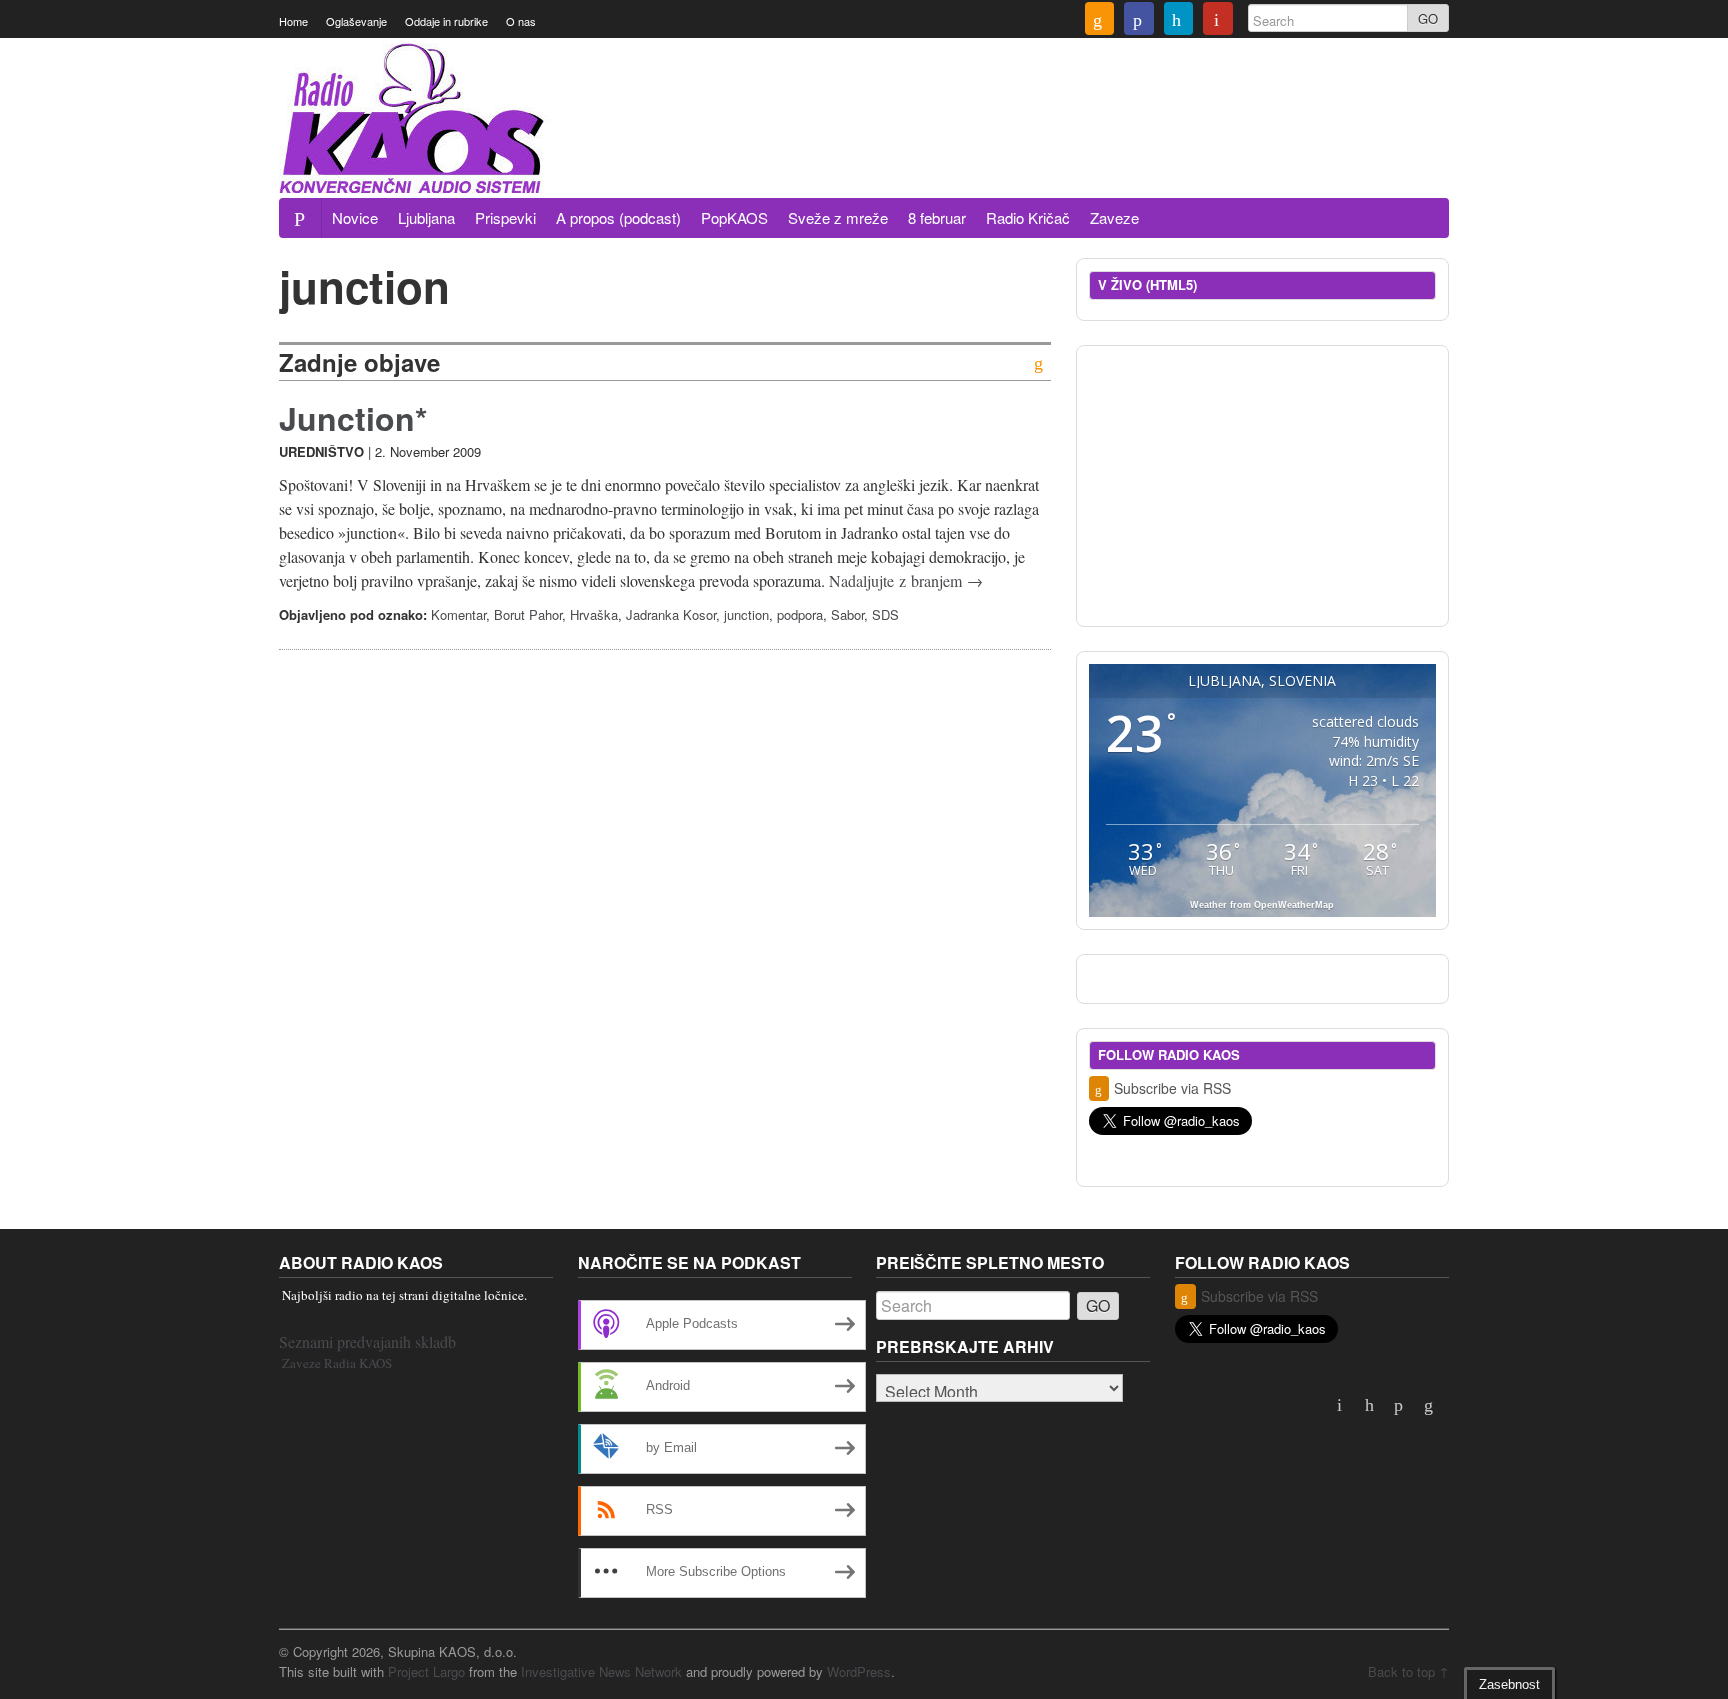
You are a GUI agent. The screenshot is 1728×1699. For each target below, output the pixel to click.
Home (293, 21)
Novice (355, 217)
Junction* (353, 418)
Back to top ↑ (1408, 1671)
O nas (521, 21)
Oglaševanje (356, 21)
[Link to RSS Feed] (1100, 21)
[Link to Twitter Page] (1179, 21)
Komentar (458, 614)
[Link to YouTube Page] (1218, 21)
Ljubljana (426, 217)
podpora (800, 614)
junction (746, 614)
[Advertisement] (1085, 143)
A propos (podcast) (618, 217)
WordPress (859, 1671)
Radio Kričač (1028, 217)
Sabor (847, 614)
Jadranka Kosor (671, 614)
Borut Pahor (528, 614)
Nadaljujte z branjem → (906, 580)
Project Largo (426, 1671)
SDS (885, 614)
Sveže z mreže (838, 217)
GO (1428, 18)
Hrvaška (594, 614)
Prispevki (505, 217)
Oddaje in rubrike (446, 21)
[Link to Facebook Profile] (1139, 21)
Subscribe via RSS (1172, 1088)
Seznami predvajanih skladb (367, 1341)
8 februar (937, 217)
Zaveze (1114, 217)
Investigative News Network (601, 1671)
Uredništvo (321, 451)
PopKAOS (734, 217)
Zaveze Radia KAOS (337, 1363)
